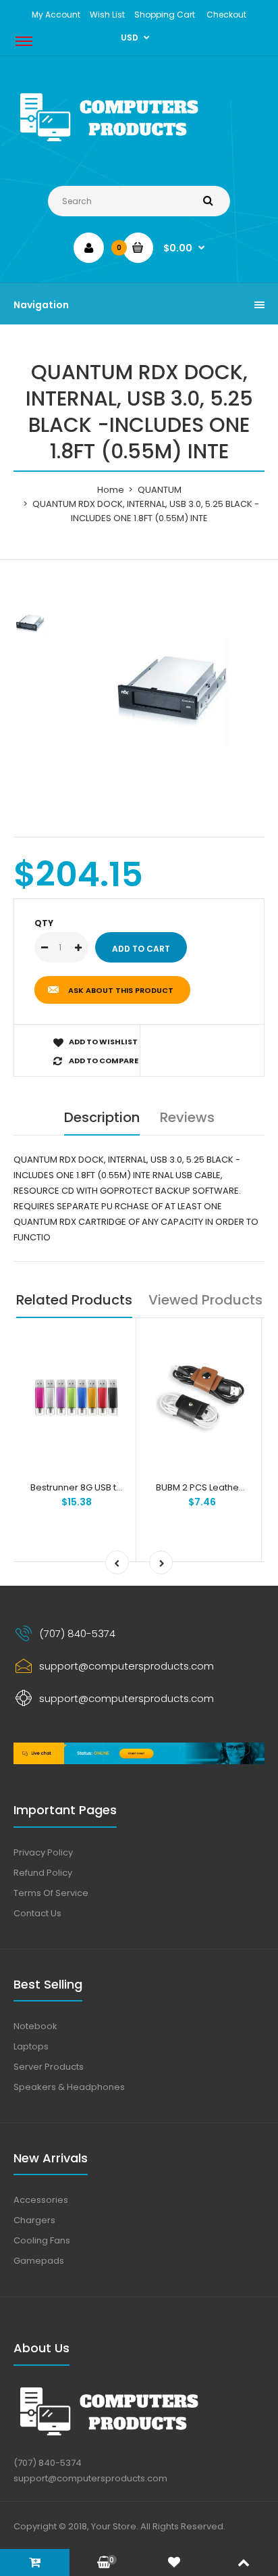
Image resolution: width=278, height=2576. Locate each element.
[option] (173, 692)
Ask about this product (121, 990)
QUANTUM (160, 490)
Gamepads (39, 2261)
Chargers (34, 2220)
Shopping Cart (165, 15)
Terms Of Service (51, 1893)
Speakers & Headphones (69, 2087)
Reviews (187, 1117)
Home (111, 490)
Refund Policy (43, 1873)
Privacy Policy (43, 1852)
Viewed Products (205, 1300)
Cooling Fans (42, 2240)
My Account (56, 15)
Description (102, 1117)
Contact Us (37, 1913)
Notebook (35, 2026)
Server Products (49, 2067)
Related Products (74, 1300)
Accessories (41, 2200)
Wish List (107, 15)
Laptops (31, 2046)
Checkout (226, 15)
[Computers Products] (139, 144)
